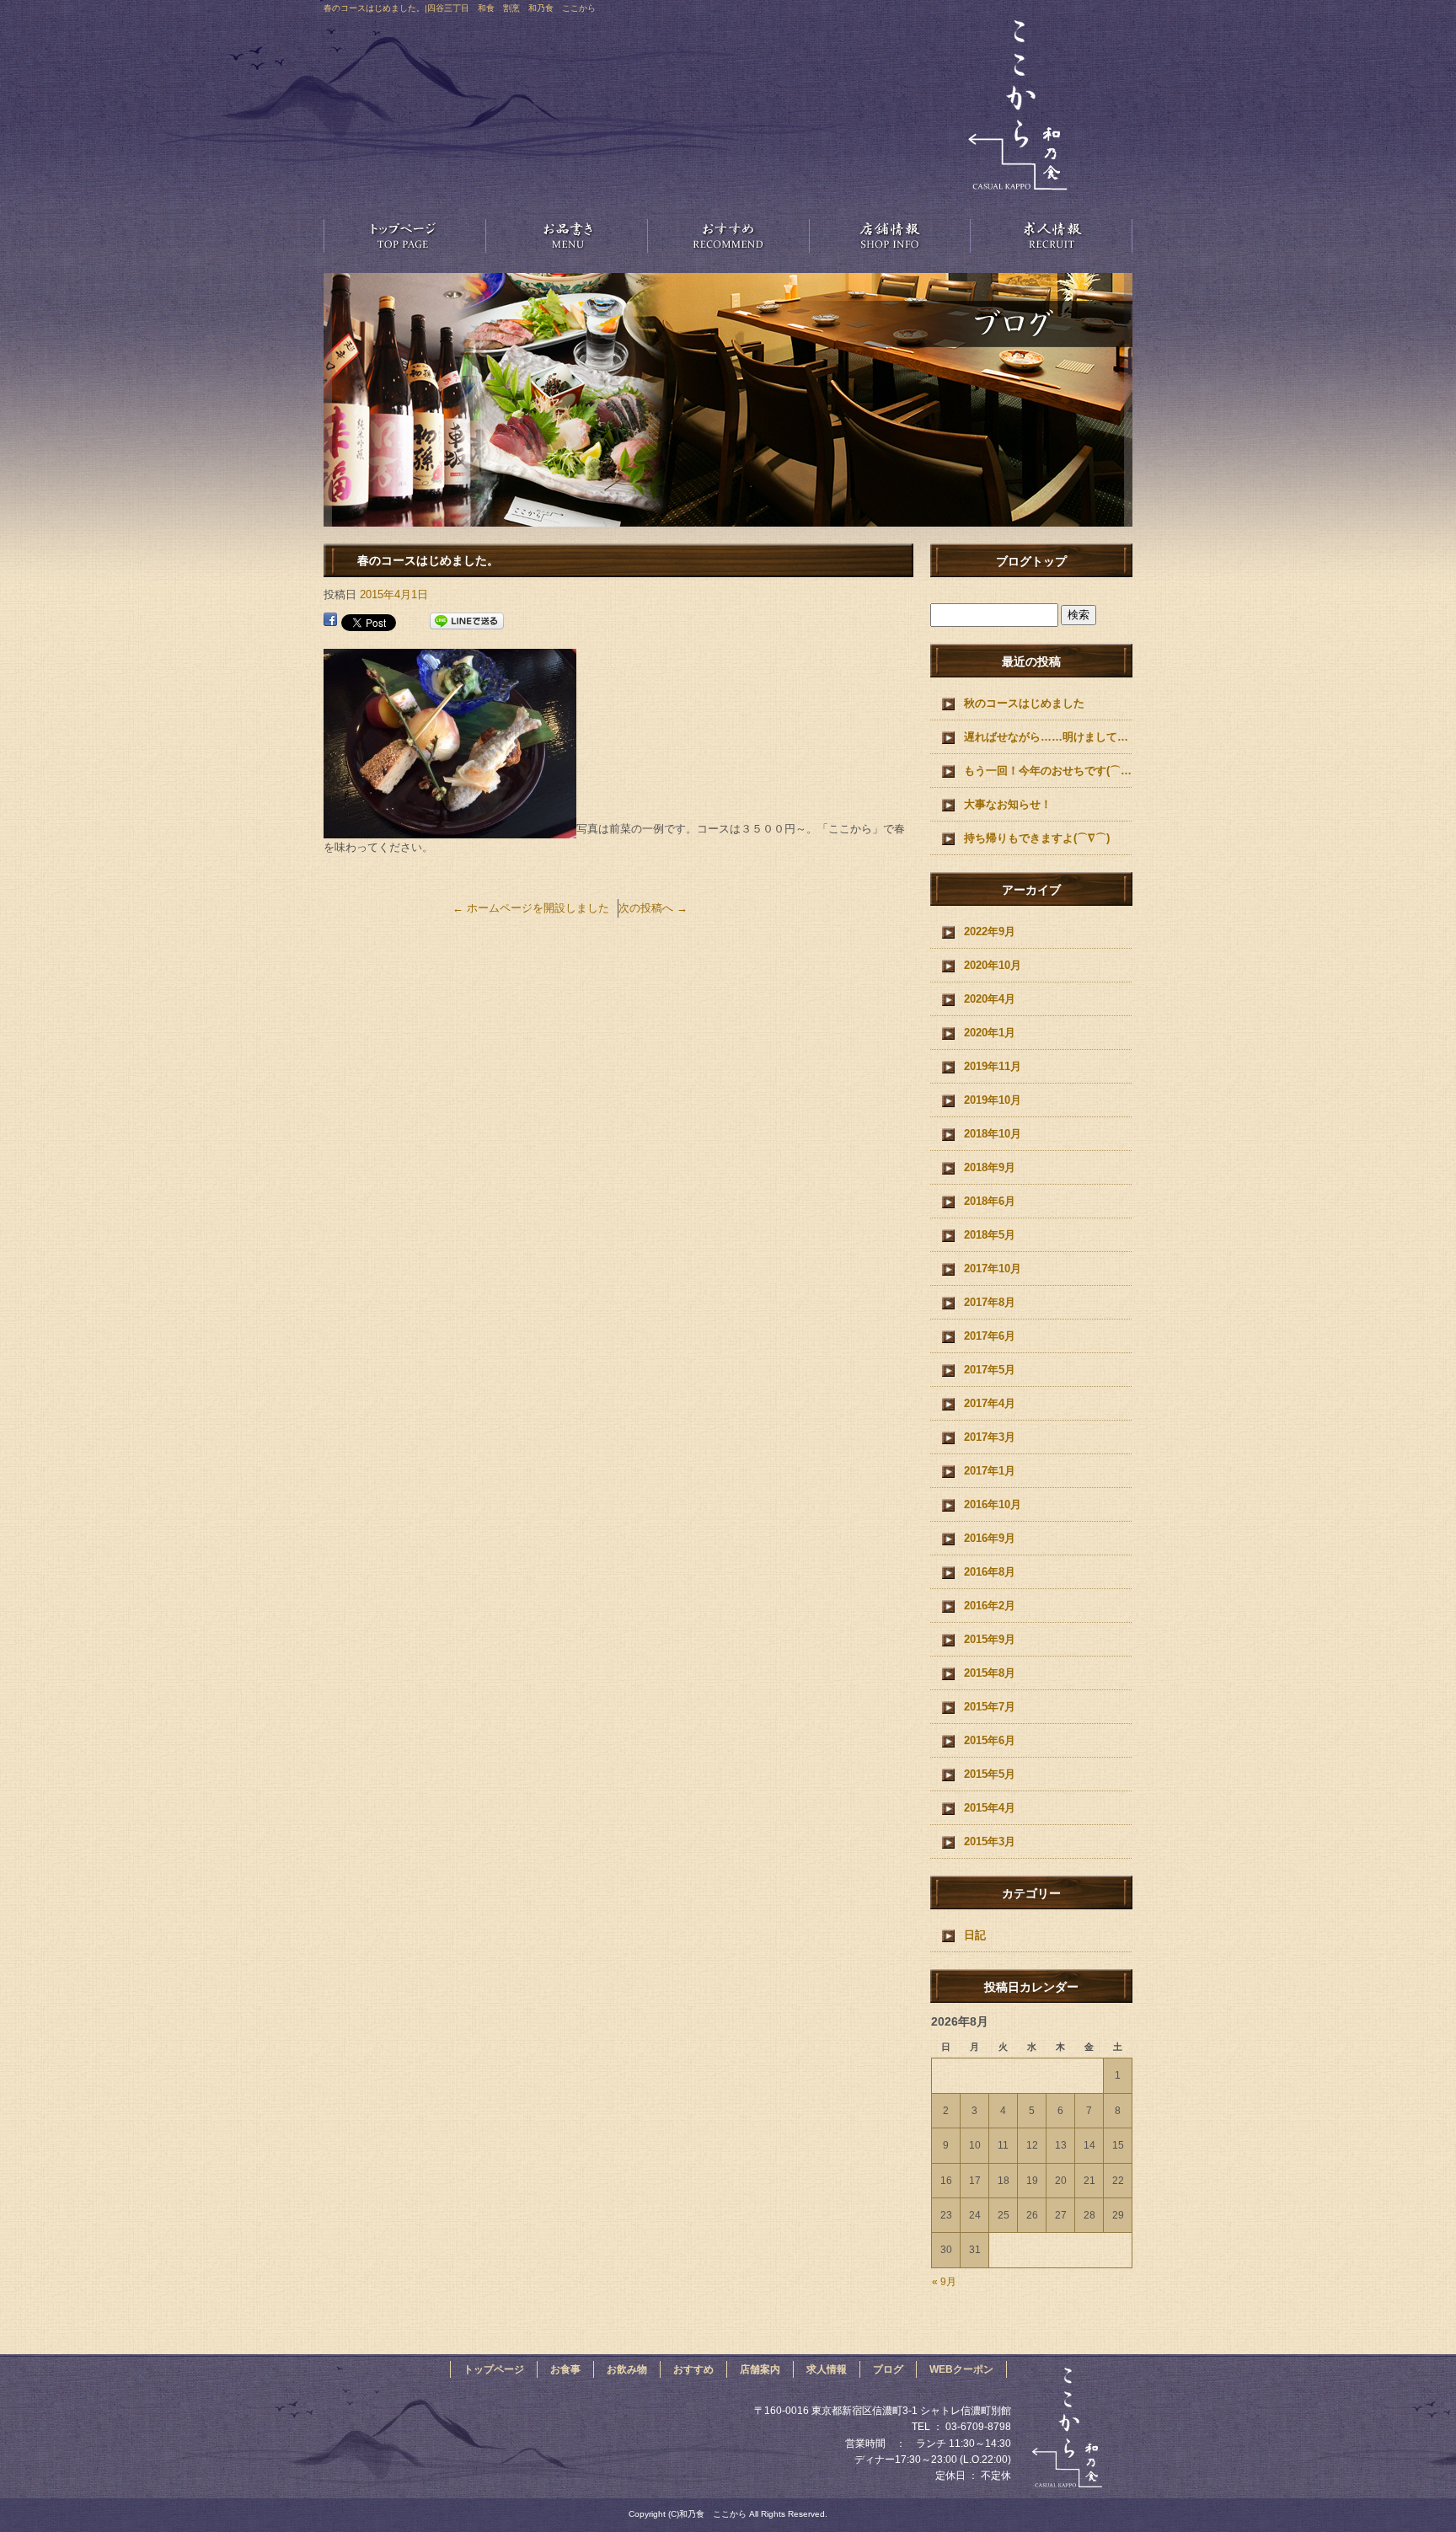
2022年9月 (990, 931)
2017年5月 (990, 1370)
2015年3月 (990, 1841)
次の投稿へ (653, 908)
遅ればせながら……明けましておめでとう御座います (1048, 737)
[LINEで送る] (467, 621)
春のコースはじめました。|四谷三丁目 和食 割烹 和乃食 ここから (460, 8)
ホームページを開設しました (531, 908)
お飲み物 (627, 2369)
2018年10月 (993, 1134)
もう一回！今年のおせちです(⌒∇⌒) (1048, 771)
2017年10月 (993, 1269)
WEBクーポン (961, 2369)
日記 (975, 1935)
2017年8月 (990, 1302)
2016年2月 (990, 1606)
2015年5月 (990, 1774)
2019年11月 (993, 1066)
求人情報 (1052, 235)
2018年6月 (990, 1201)
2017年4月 (990, 1403)
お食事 (565, 2369)
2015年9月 (990, 1639)
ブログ (888, 2369)
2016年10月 (993, 1504)
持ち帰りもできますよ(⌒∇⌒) (1037, 838)
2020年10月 (993, 965)
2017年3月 (990, 1437)
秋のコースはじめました (1024, 703)
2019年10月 (993, 1100)
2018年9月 (990, 1167)
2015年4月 (990, 1808)
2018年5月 (990, 1235)
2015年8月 (990, 1673)
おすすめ (728, 235)
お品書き (566, 235)
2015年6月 (990, 1740)
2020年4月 (990, 999)
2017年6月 (990, 1336)
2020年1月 (990, 1033)
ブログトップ (1031, 561)
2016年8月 (990, 1572)
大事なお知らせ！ (1008, 804)
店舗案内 (890, 235)
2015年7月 (990, 1707)
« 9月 (944, 2282)
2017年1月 (990, 1471)
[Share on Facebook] (330, 621)
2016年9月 (990, 1538)
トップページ (404, 235)
